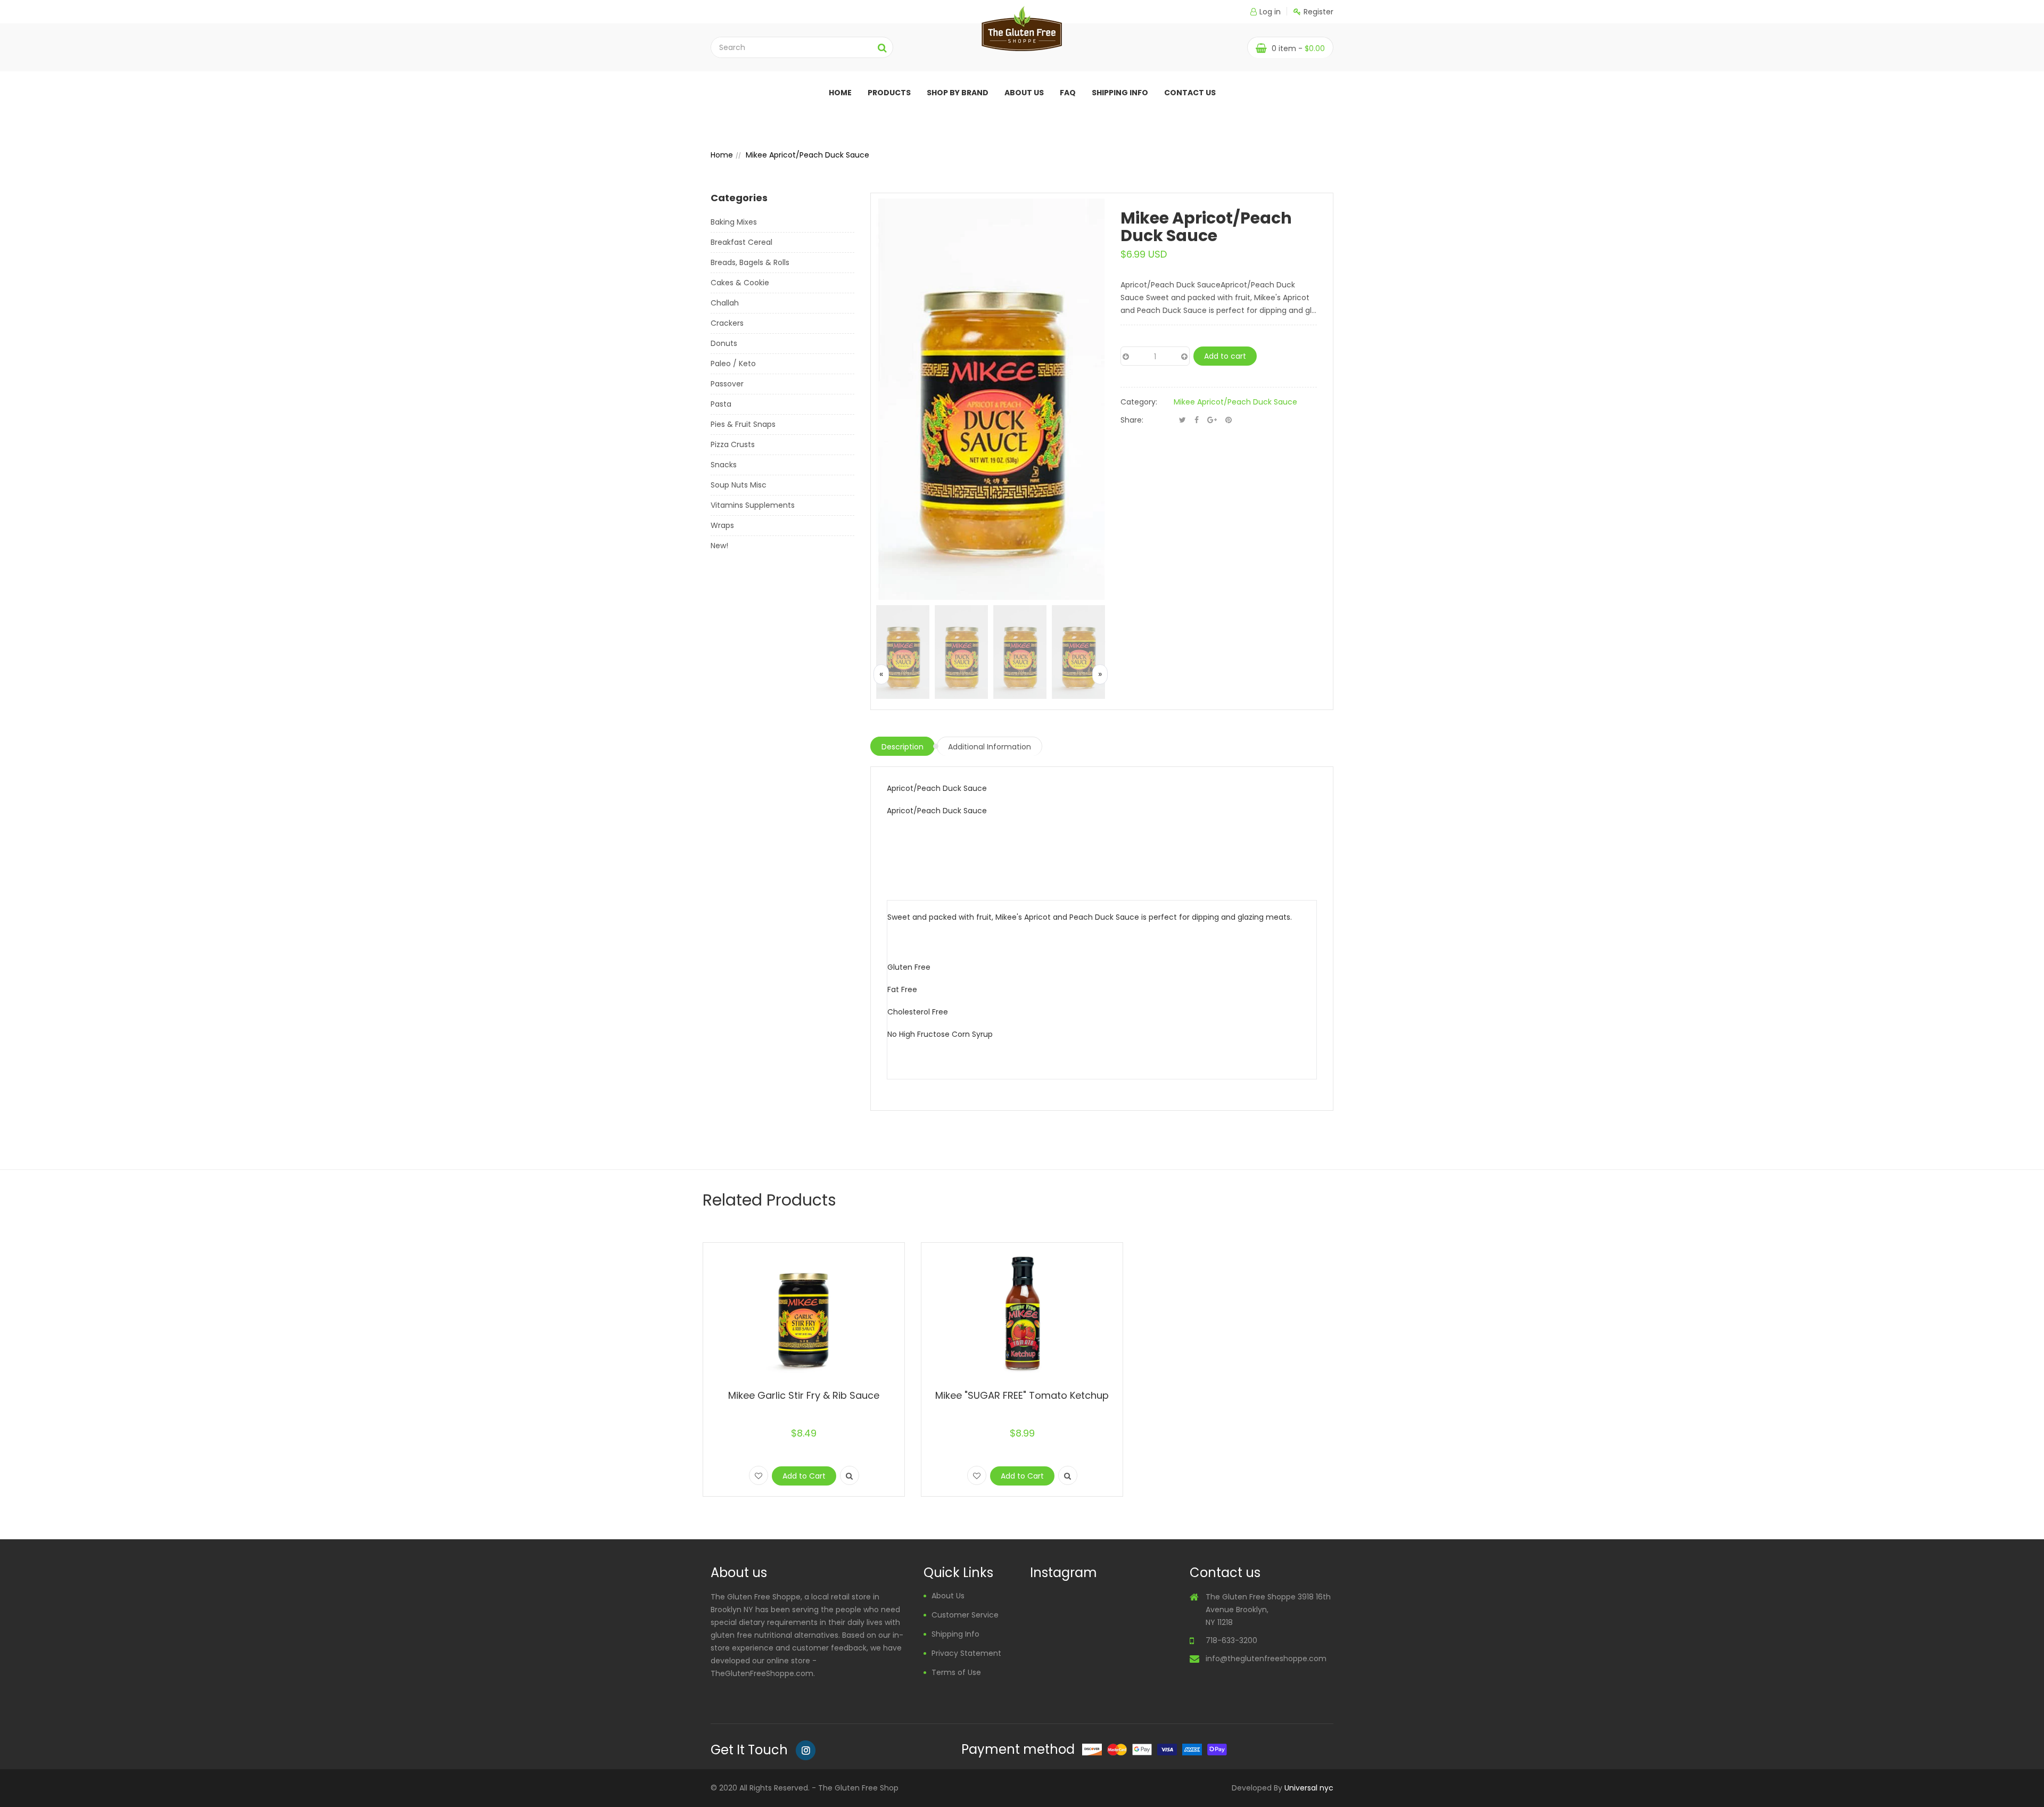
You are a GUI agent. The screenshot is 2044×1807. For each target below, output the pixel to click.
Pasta (721, 404)
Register (1318, 12)
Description (903, 747)
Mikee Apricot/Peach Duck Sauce (1235, 402)
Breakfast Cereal (741, 242)
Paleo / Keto (733, 364)
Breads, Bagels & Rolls (750, 262)
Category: (1139, 402)
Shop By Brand (958, 93)
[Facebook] (1197, 420)
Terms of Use (956, 1672)
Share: (1132, 420)
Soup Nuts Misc (739, 485)
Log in (1270, 12)
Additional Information (990, 747)
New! (719, 546)
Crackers (727, 323)
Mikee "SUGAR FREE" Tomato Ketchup (1022, 1395)
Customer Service (965, 1615)
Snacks (724, 465)
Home (840, 93)
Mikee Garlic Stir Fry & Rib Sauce (804, 1395)
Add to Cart (804, 1476)
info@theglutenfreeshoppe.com (1266, 1659)
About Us (948, 1596)
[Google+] (1212, 420)
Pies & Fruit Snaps (743, 424)
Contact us (1190, 93)
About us (1024, 93)
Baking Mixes (734, 222)
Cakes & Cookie (740, 283)
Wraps (722, 525)
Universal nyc (1309, 1788)
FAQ (1068, 93)
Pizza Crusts (733, 444)
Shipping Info (1120, 93)
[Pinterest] (1229, 420)
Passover (727, 384)
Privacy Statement (966, 1653)
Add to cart (1225, 356)
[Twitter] (1182, 420)
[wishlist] (759, 1475)
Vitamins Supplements (753, 505)
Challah (725, 303)
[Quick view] (850, 1475)
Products (889, 93)
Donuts (724, 343)
